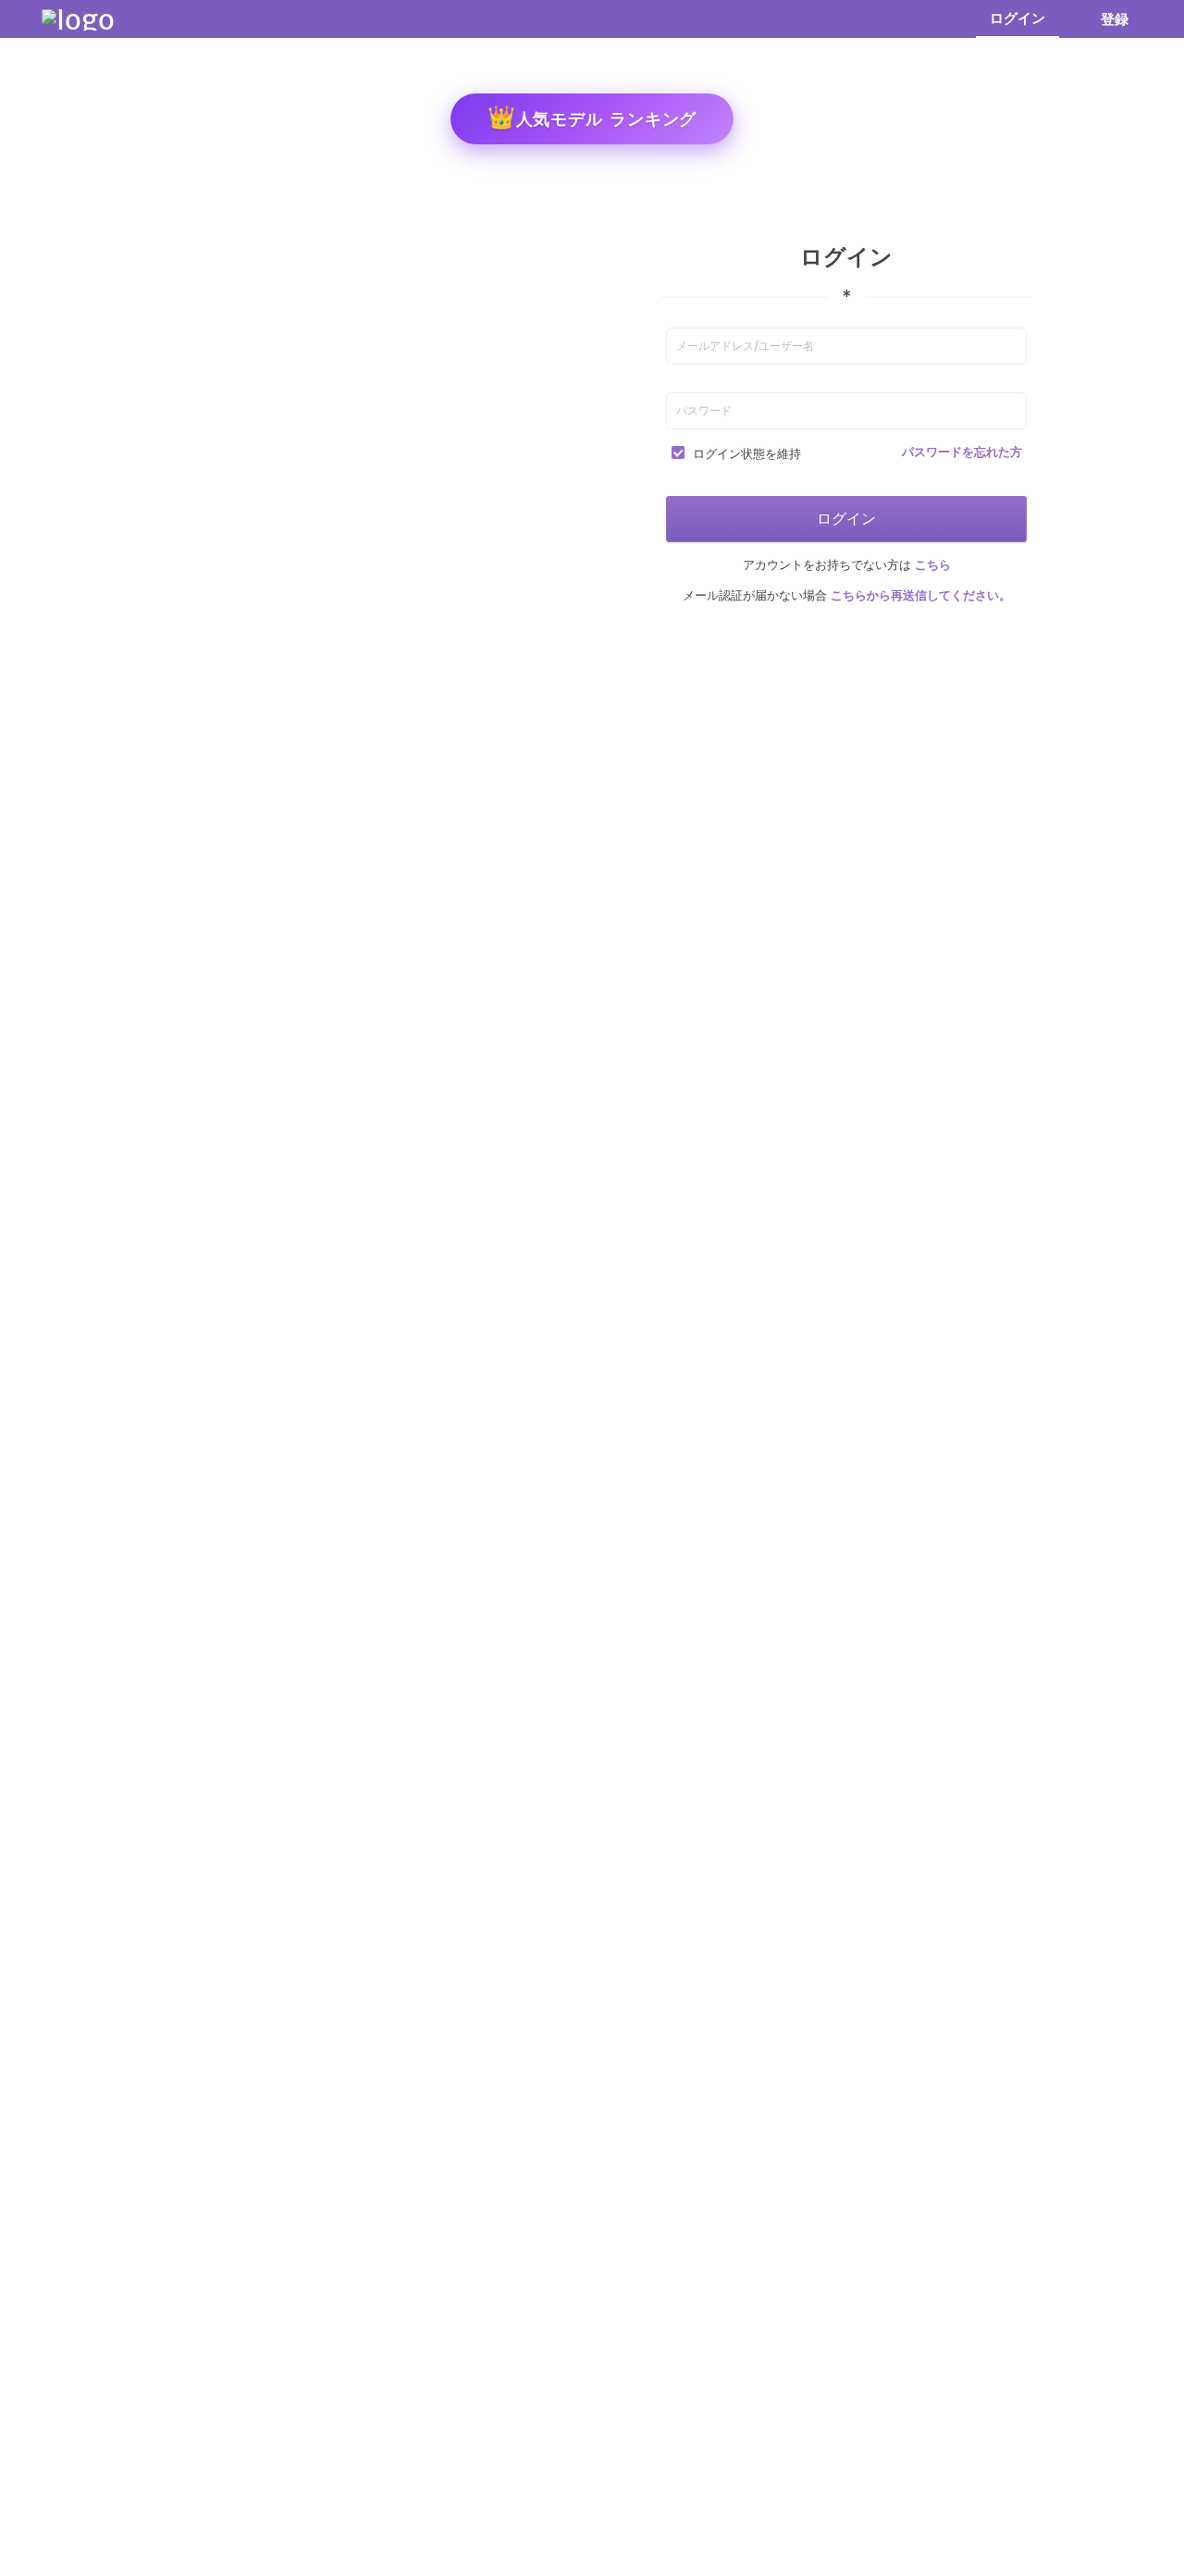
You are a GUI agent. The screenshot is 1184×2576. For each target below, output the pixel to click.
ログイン (1017, 18)
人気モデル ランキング (592, 117)
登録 (1115, 19)
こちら (931, 565)
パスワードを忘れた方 (962, 452)
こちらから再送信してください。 (919, 595)
